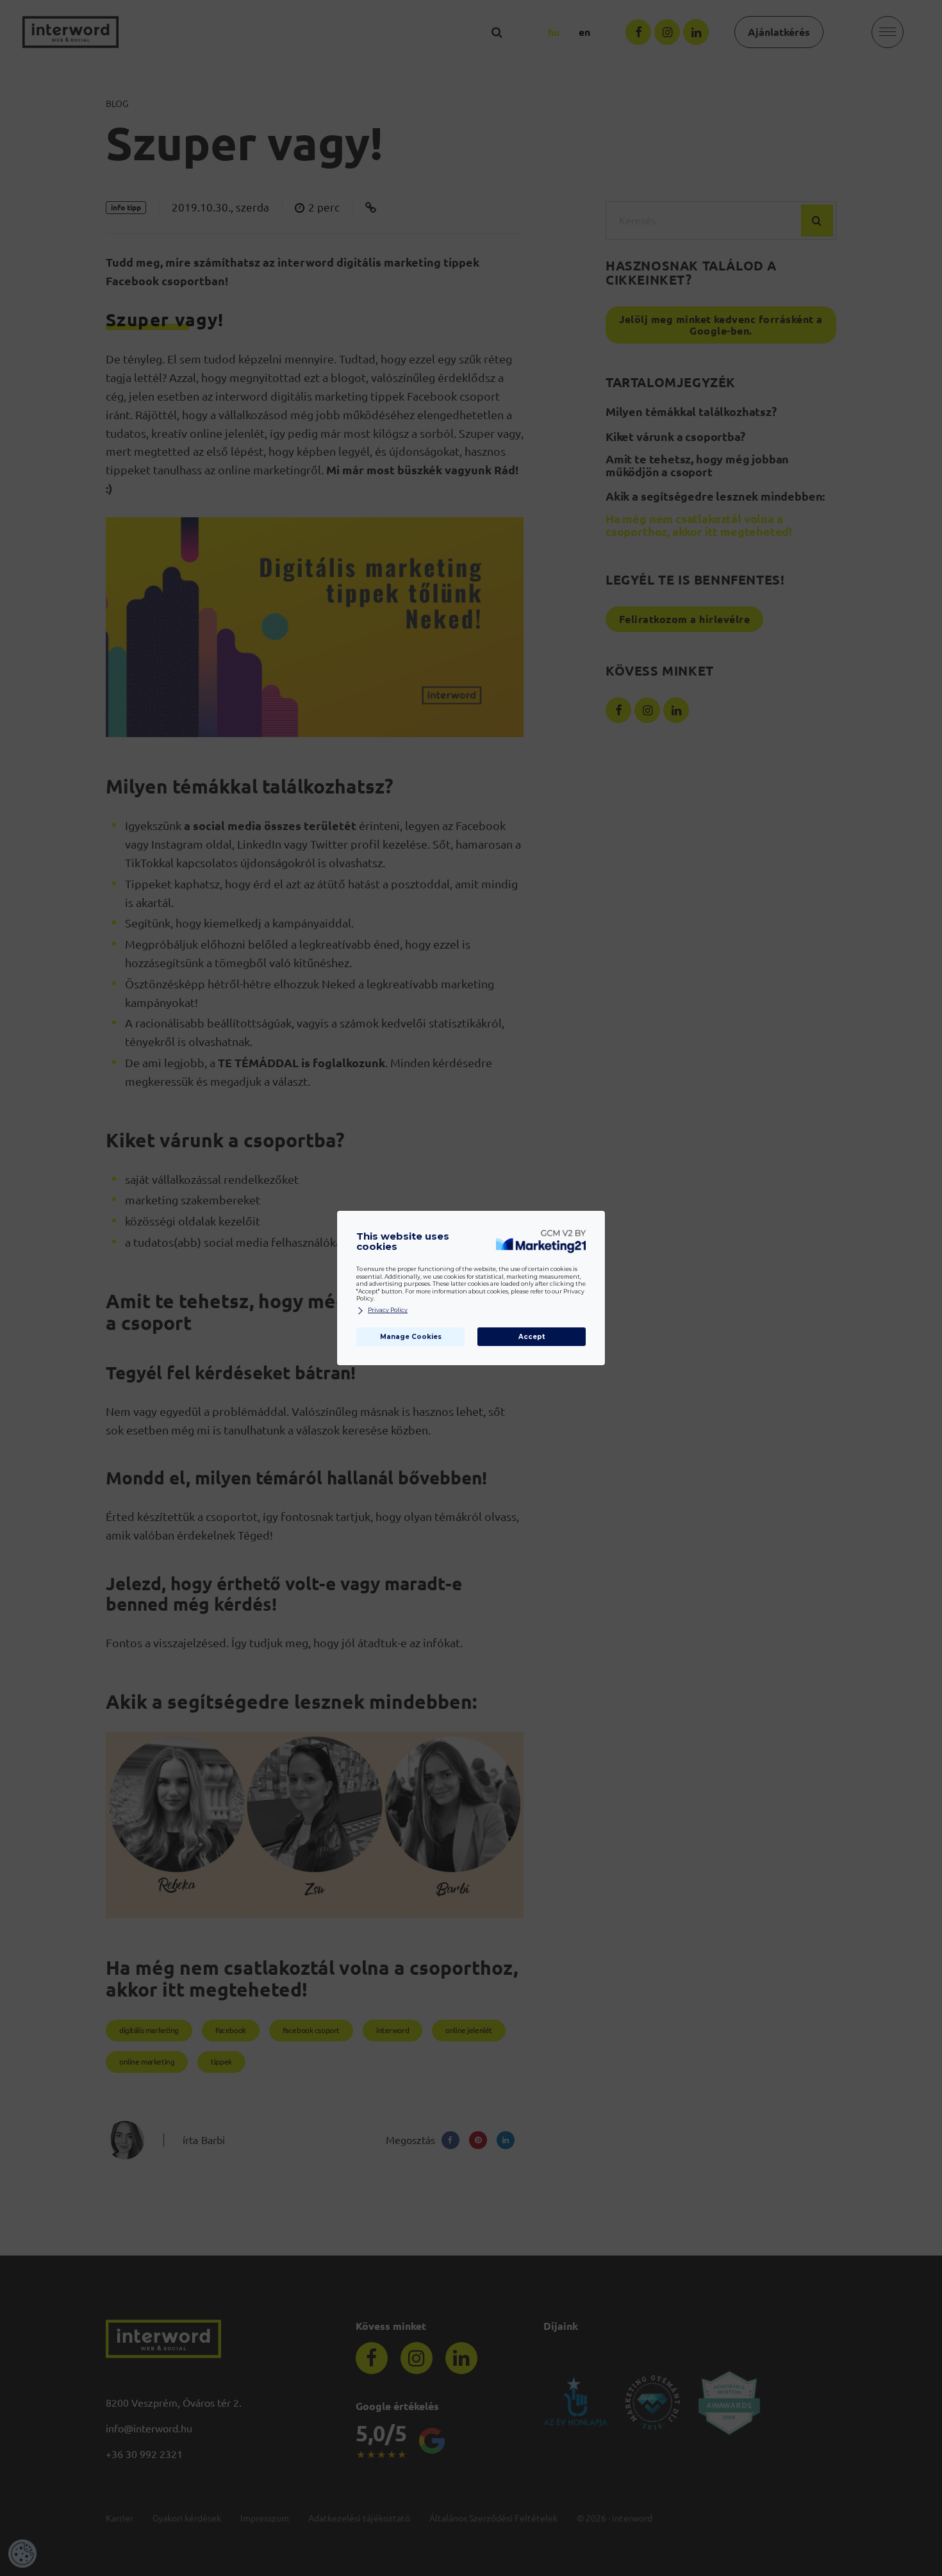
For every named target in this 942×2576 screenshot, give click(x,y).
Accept (532, 1337)
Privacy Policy (388, 1310)
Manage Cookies (411, 1337)
